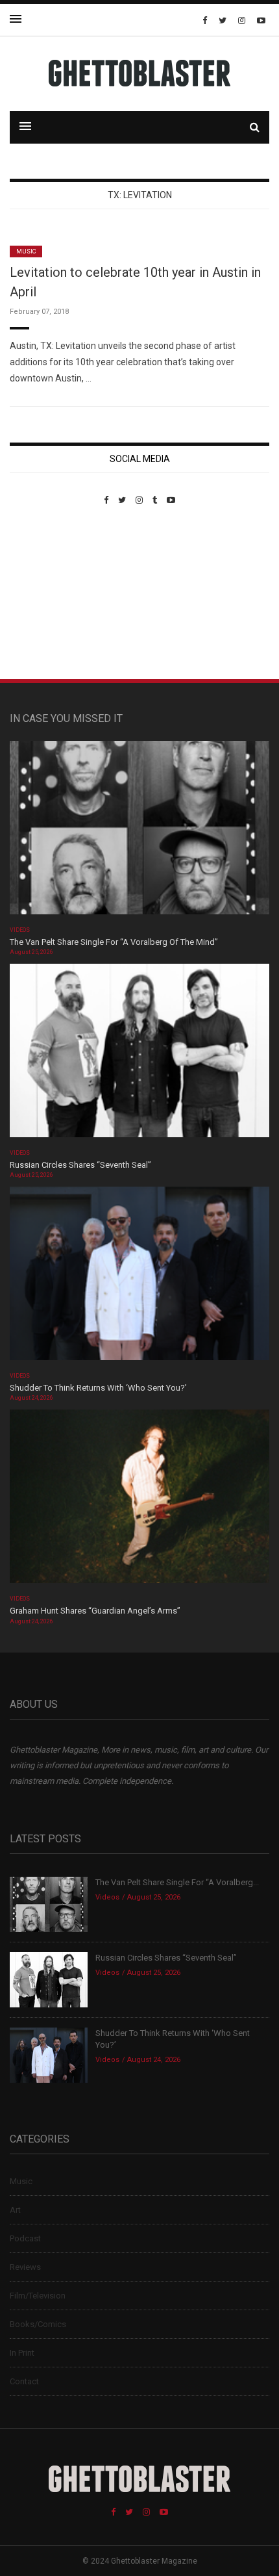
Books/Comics (38, 2324)
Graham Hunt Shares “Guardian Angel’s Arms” (96, 1611)
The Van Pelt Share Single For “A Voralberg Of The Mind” (114, 942)
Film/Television (38, 2296)
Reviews (25, 2267)
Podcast (25, 2238)
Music (26, 251)
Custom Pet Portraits (48, 594)
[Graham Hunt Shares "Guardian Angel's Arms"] (139, 1501)
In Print (22, 2353)
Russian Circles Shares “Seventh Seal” (80, 1165)
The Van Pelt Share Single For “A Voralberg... (177, 1882)
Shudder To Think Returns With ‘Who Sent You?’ (98, 1388)
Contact (24, 2381)
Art (15, 2210)
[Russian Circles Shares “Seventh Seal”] (139, 1054)
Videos (20, 930)
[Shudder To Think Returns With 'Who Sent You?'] (139, 1278)
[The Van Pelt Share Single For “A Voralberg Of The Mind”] (139, 831)
